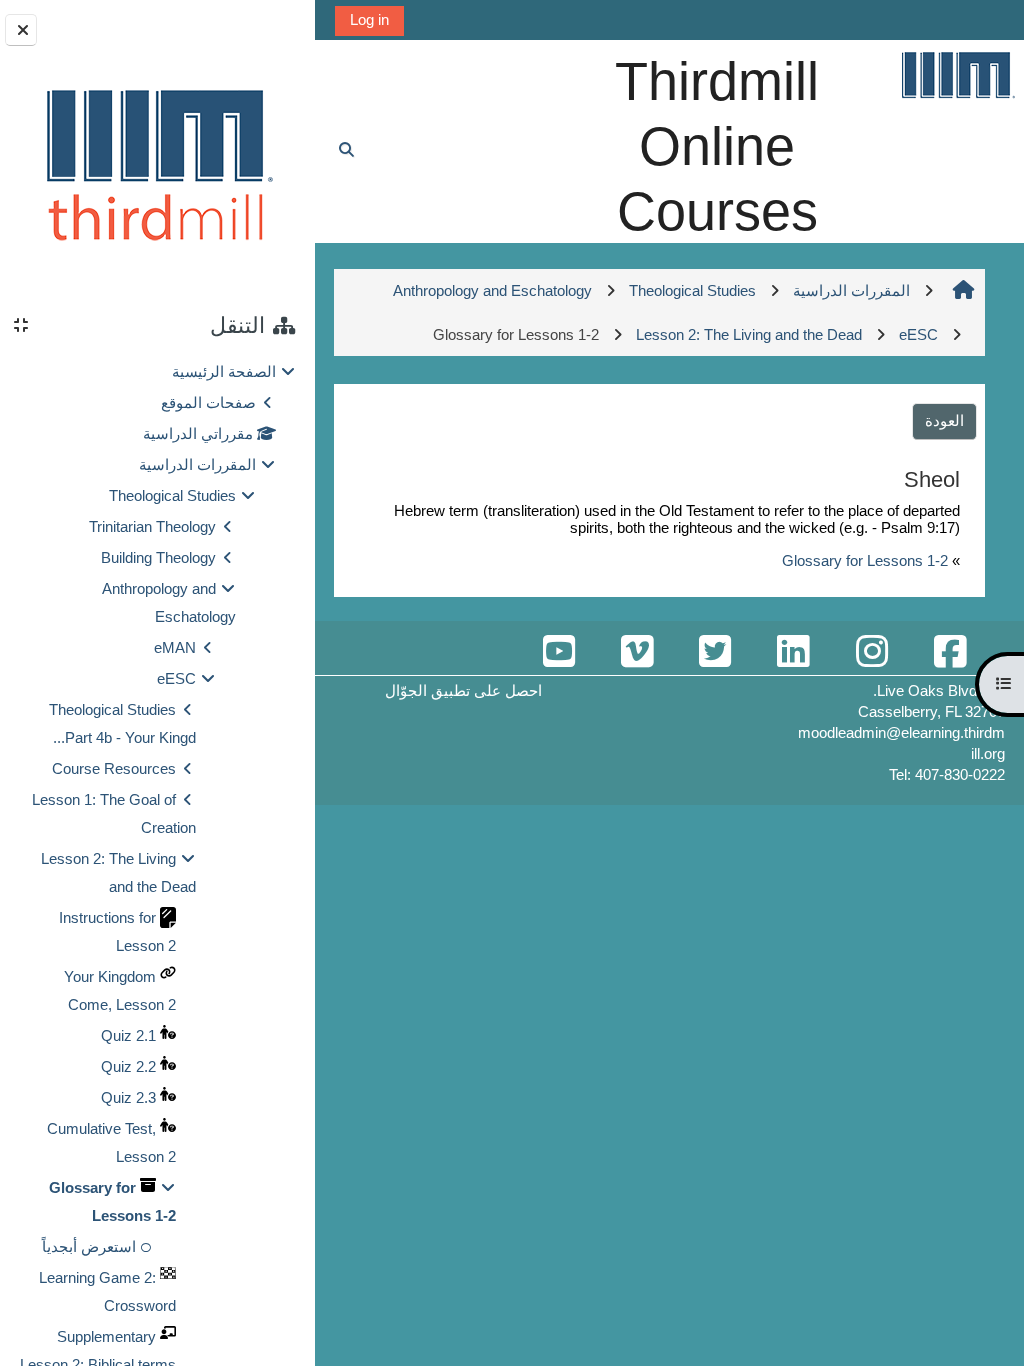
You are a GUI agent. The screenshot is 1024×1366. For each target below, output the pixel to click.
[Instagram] (871, 652)
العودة (944, 420)
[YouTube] (558, 652)
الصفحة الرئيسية (224, 371)
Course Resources (114, 768)
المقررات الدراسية (197, 464)
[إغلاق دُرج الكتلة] (21, 30)
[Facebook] (950, 652)
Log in (369, 19)
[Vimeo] (637, 652)
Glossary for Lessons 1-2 (865, 560)
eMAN (175, 647)
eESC (176, 678)
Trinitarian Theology (152, 526)
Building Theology (158, 557)
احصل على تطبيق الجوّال (463, 690)
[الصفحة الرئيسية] (957, 74)
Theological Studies (172, 495)
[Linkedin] (793, 652)
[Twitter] (715, 652)
